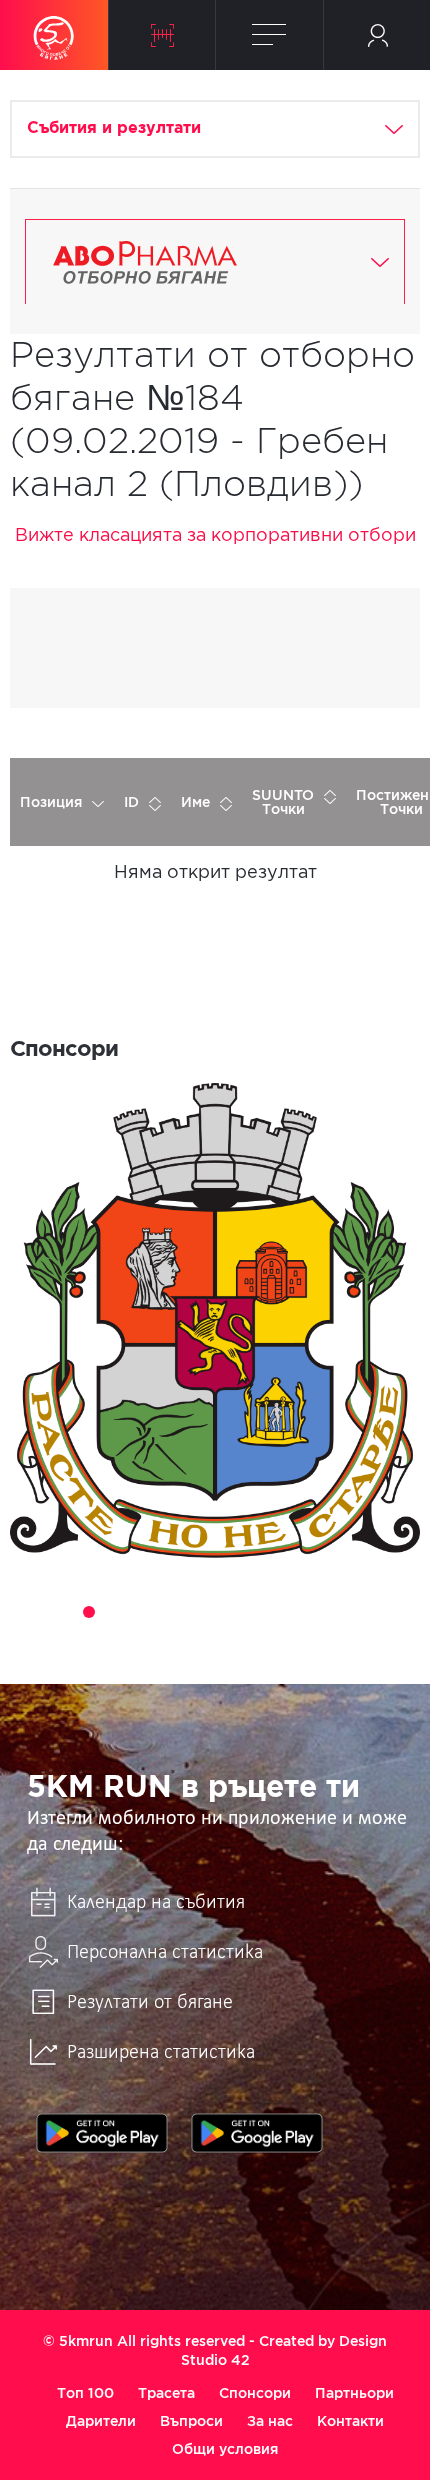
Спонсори (255, 2393)
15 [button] (201, 1640)
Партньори (354, 2393)
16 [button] (229, 1640)
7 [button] (201, 1612)
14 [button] (397, 1612)
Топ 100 (85, 2393)
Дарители (101, 2421)
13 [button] (369, 1612)
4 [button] (117, 1612)
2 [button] (61, 1612)
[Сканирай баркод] (162, 35)
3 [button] (89, 1612)
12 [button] (341, 1612)
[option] (215, 1321)
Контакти (350, 2421)
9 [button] (257, 1612)
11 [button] (313, 1612)
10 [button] (285, 1612)
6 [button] (173, 1612)
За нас (270, 2421)
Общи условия (225, 2449)
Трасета (166, 2393)
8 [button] (229, 1612)
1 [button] (33, 1612)
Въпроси (191, 2421)
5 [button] (145, 1612)
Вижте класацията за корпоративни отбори (215, 536)
